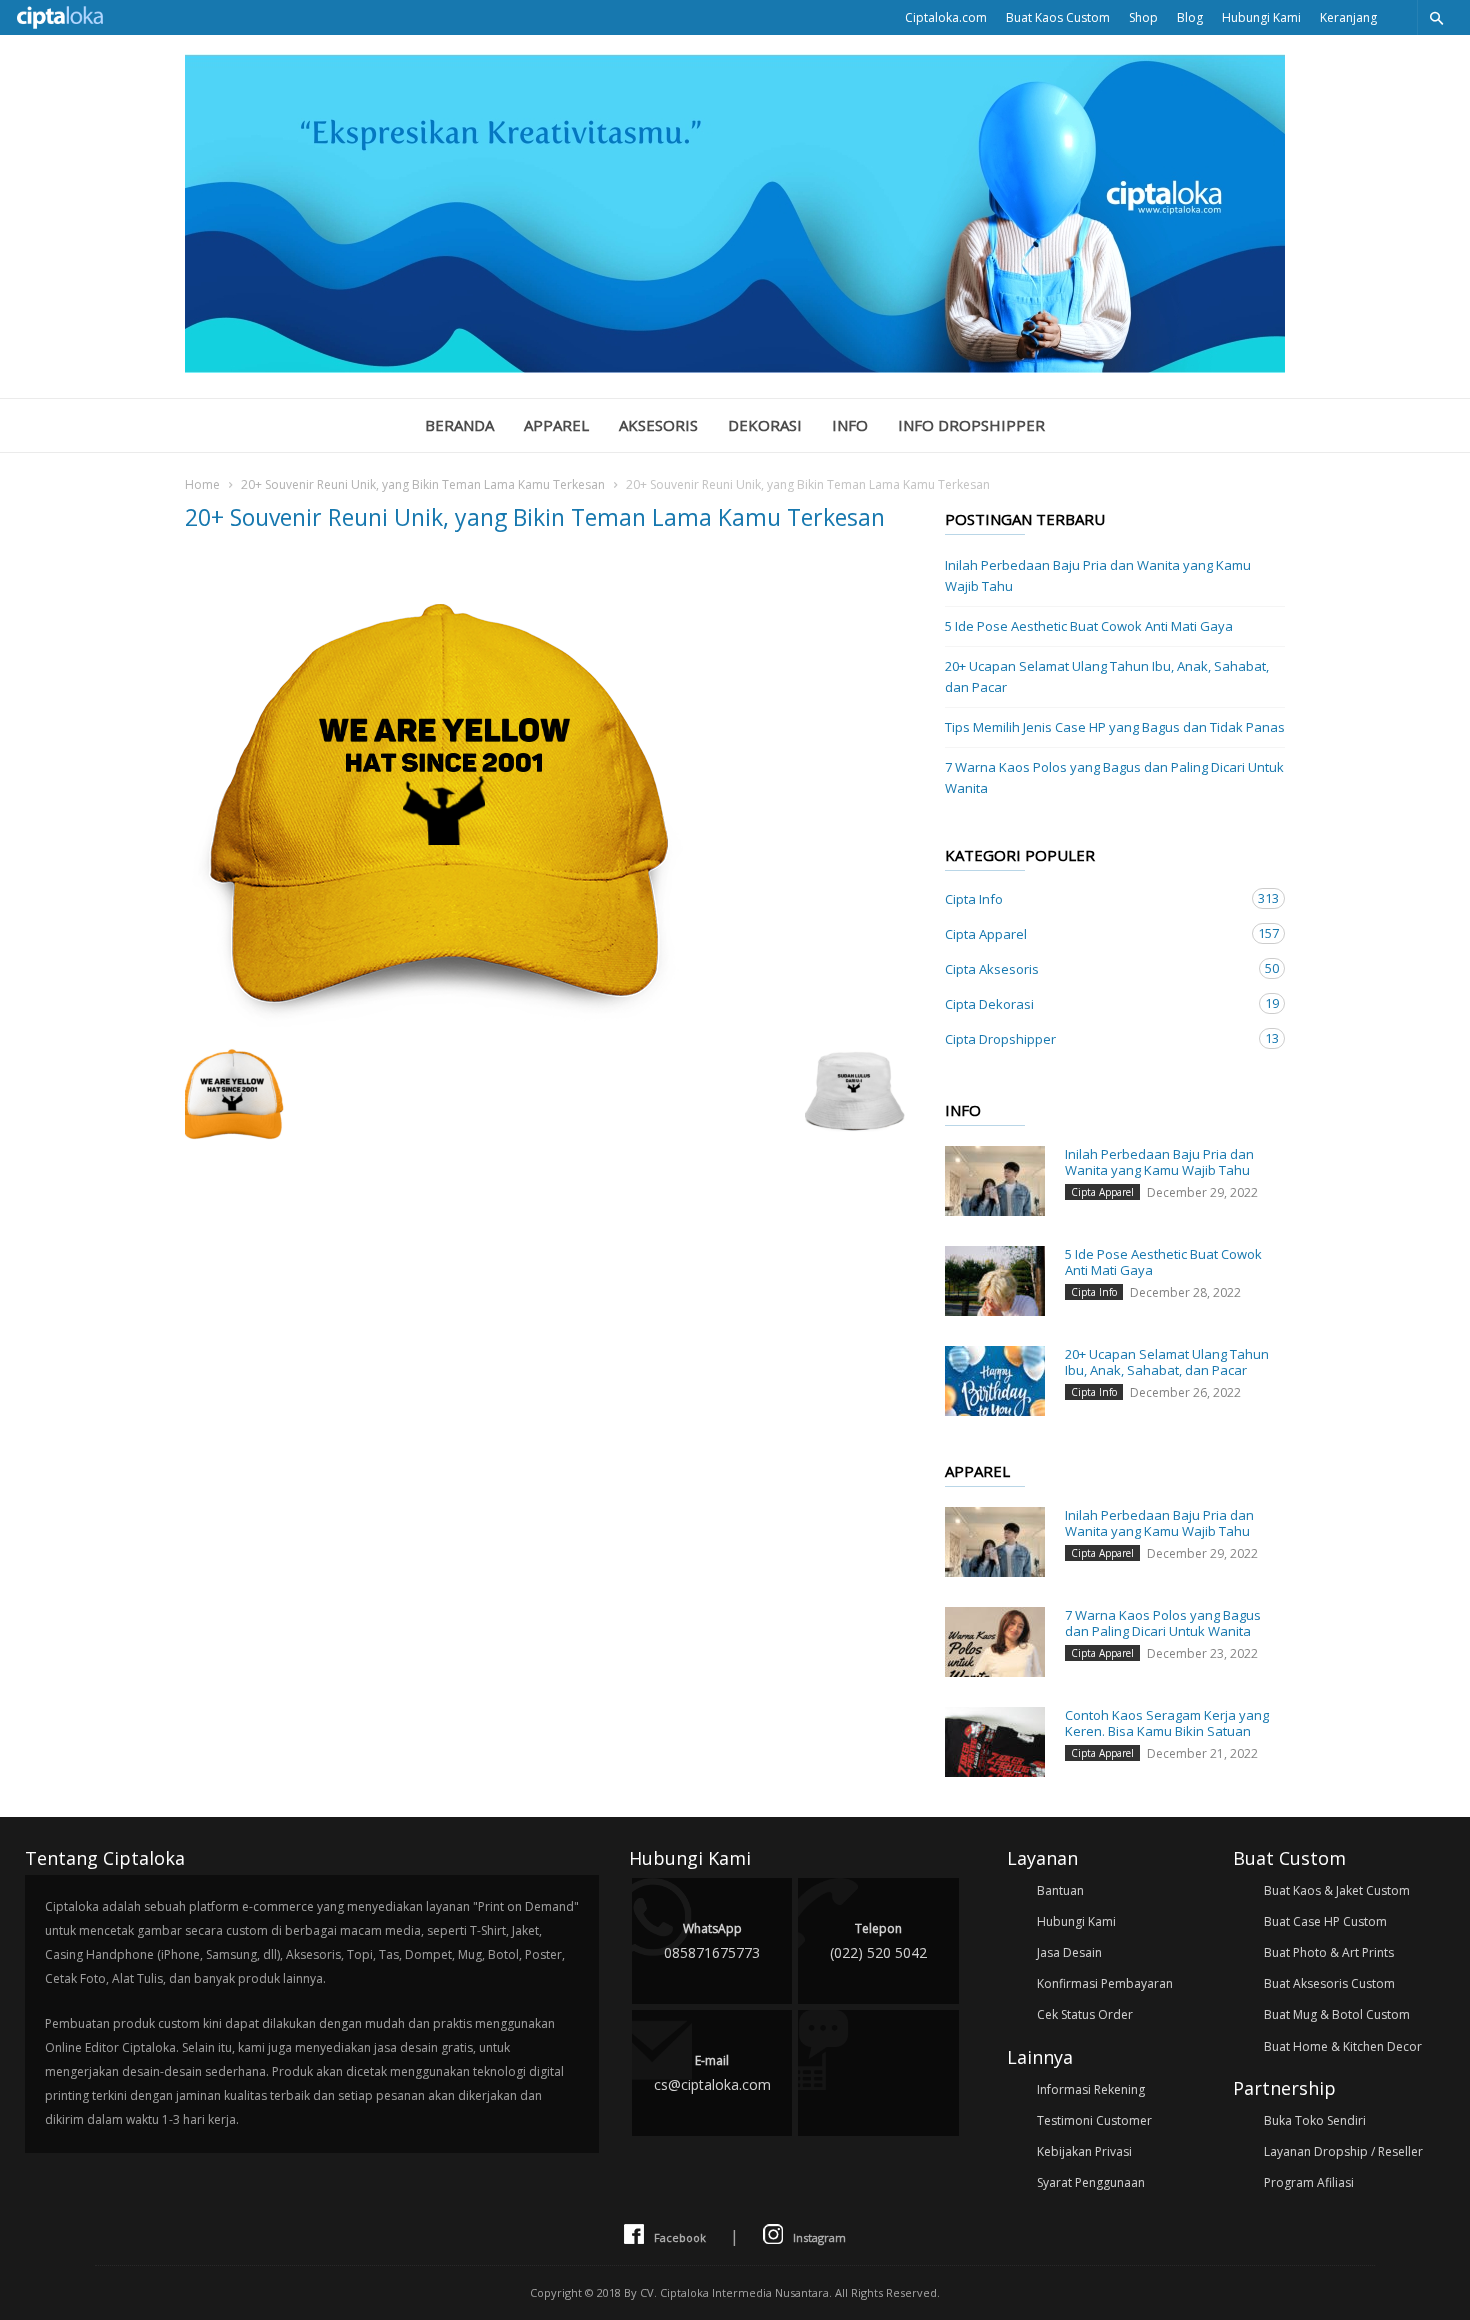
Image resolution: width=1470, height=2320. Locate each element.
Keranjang (1348, 17)
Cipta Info (1095, 898)
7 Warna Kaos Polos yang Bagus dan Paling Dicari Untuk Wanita (1114, 777)
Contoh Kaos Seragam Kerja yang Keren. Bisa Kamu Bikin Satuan (1167, 1723)
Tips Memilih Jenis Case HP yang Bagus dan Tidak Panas (1115, 727)
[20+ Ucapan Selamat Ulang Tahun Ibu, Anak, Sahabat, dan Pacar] (995, 1381)
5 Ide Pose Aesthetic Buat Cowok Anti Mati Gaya (1089, 626)
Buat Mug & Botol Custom (1337, 2014)
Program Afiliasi (1309, 2182)
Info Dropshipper (971, 425)
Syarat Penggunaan (1091, 2182)
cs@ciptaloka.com (712, 2073)
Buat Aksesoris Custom (1329, 1983)
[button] (1436, 17)
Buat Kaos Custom (1058, 17)
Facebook (680, 2237)
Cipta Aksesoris (1095, 968)
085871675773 (712, 1941)
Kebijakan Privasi (1084, 2151)
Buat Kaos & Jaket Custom (1337, 1890)
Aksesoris (658, 425)
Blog (1190, 17)
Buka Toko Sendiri (1315, 2120)
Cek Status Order (1085, 2014)
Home (202, 484)
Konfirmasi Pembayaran (1105, 1983)
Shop (1143, 17)
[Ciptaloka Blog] (735, 367)
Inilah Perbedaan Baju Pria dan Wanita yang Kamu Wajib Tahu (1098, 575)
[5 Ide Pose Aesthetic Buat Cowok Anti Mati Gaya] (995, 1281)
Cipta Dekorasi (1095, 1003)
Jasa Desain (1069, 1952)
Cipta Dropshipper (1095, 1038)
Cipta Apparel (1095, 933)
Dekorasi (765, 425)
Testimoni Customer (1094, 2120)
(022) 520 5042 (878, 1941)
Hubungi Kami (1261, 17)
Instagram (819, 2237)
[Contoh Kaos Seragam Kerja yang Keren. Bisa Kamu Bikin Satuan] (995, 1742)
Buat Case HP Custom (1325, 1921)
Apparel (556, 425)
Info (850, 425)
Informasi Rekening (1091, 2089)
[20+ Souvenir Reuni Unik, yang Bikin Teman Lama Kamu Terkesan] (545, 792)
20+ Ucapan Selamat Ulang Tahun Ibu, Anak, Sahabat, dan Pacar (1107, 676)
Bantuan (1060, 1890)
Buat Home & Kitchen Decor (1343, 2046)
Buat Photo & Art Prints (1329, 1952)
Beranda (459, 425)
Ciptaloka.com (946, 17)
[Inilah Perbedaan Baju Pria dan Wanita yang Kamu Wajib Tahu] (995, 1181)
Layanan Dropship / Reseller (1343, 2151)
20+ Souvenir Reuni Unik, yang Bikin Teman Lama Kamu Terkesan (423, 484)
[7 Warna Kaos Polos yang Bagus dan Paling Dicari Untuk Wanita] (995, 1642)
